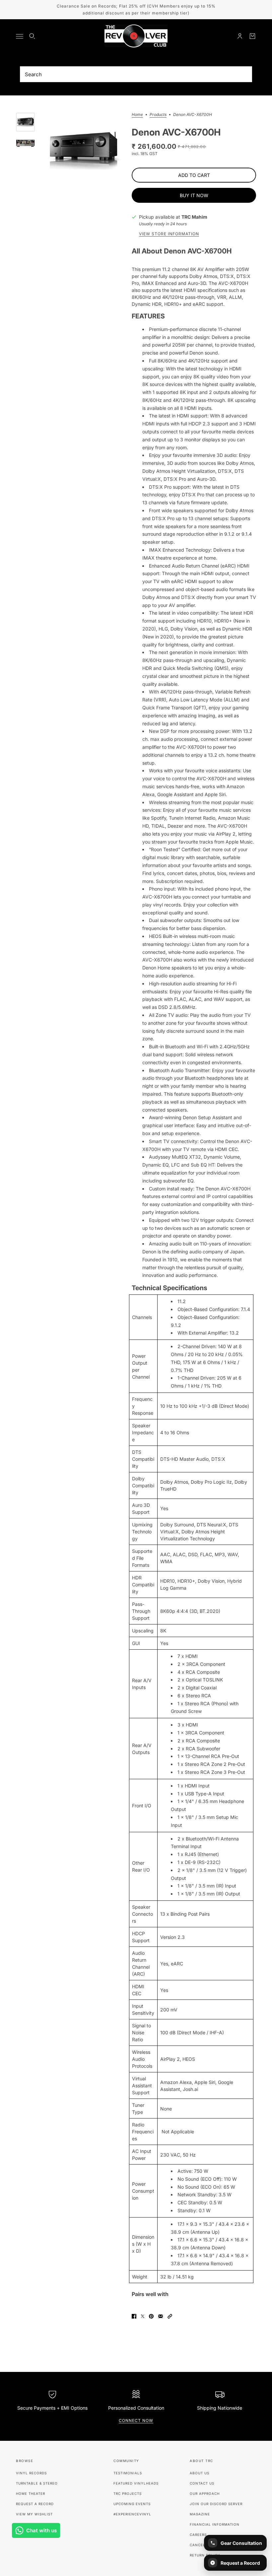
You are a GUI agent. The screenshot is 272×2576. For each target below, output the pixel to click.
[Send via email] (161, 2316)
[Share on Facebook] (134, 2316)
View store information (169, 234)
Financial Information (215, 2524)
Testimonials (128, 2473)
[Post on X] (143, 2316)
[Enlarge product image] (83, 150)
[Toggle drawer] (20, 36)
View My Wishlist (34, 2514)
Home (137, 115)
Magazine (200, 2514)
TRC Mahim (194, 217)
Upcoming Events (132, 2504)
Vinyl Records (31, 2473)
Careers (198, 2535)
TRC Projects (128, 2494)
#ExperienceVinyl (132, 2514)
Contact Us (202, 2483)
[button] (170, 2316)
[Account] (240, 36)
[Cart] (252, 36)
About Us (200, 2473)
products (158, 115)
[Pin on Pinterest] (151, 2316)
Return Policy (205, 2555)
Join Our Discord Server (216, 2504)
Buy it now (194, 195)
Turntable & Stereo (37, 2483)
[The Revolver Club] (136, 36)
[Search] (32, 36)
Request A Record (35, 2504)
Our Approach (205, 2494)
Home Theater (31, 2494)
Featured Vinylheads (136, 2483)
